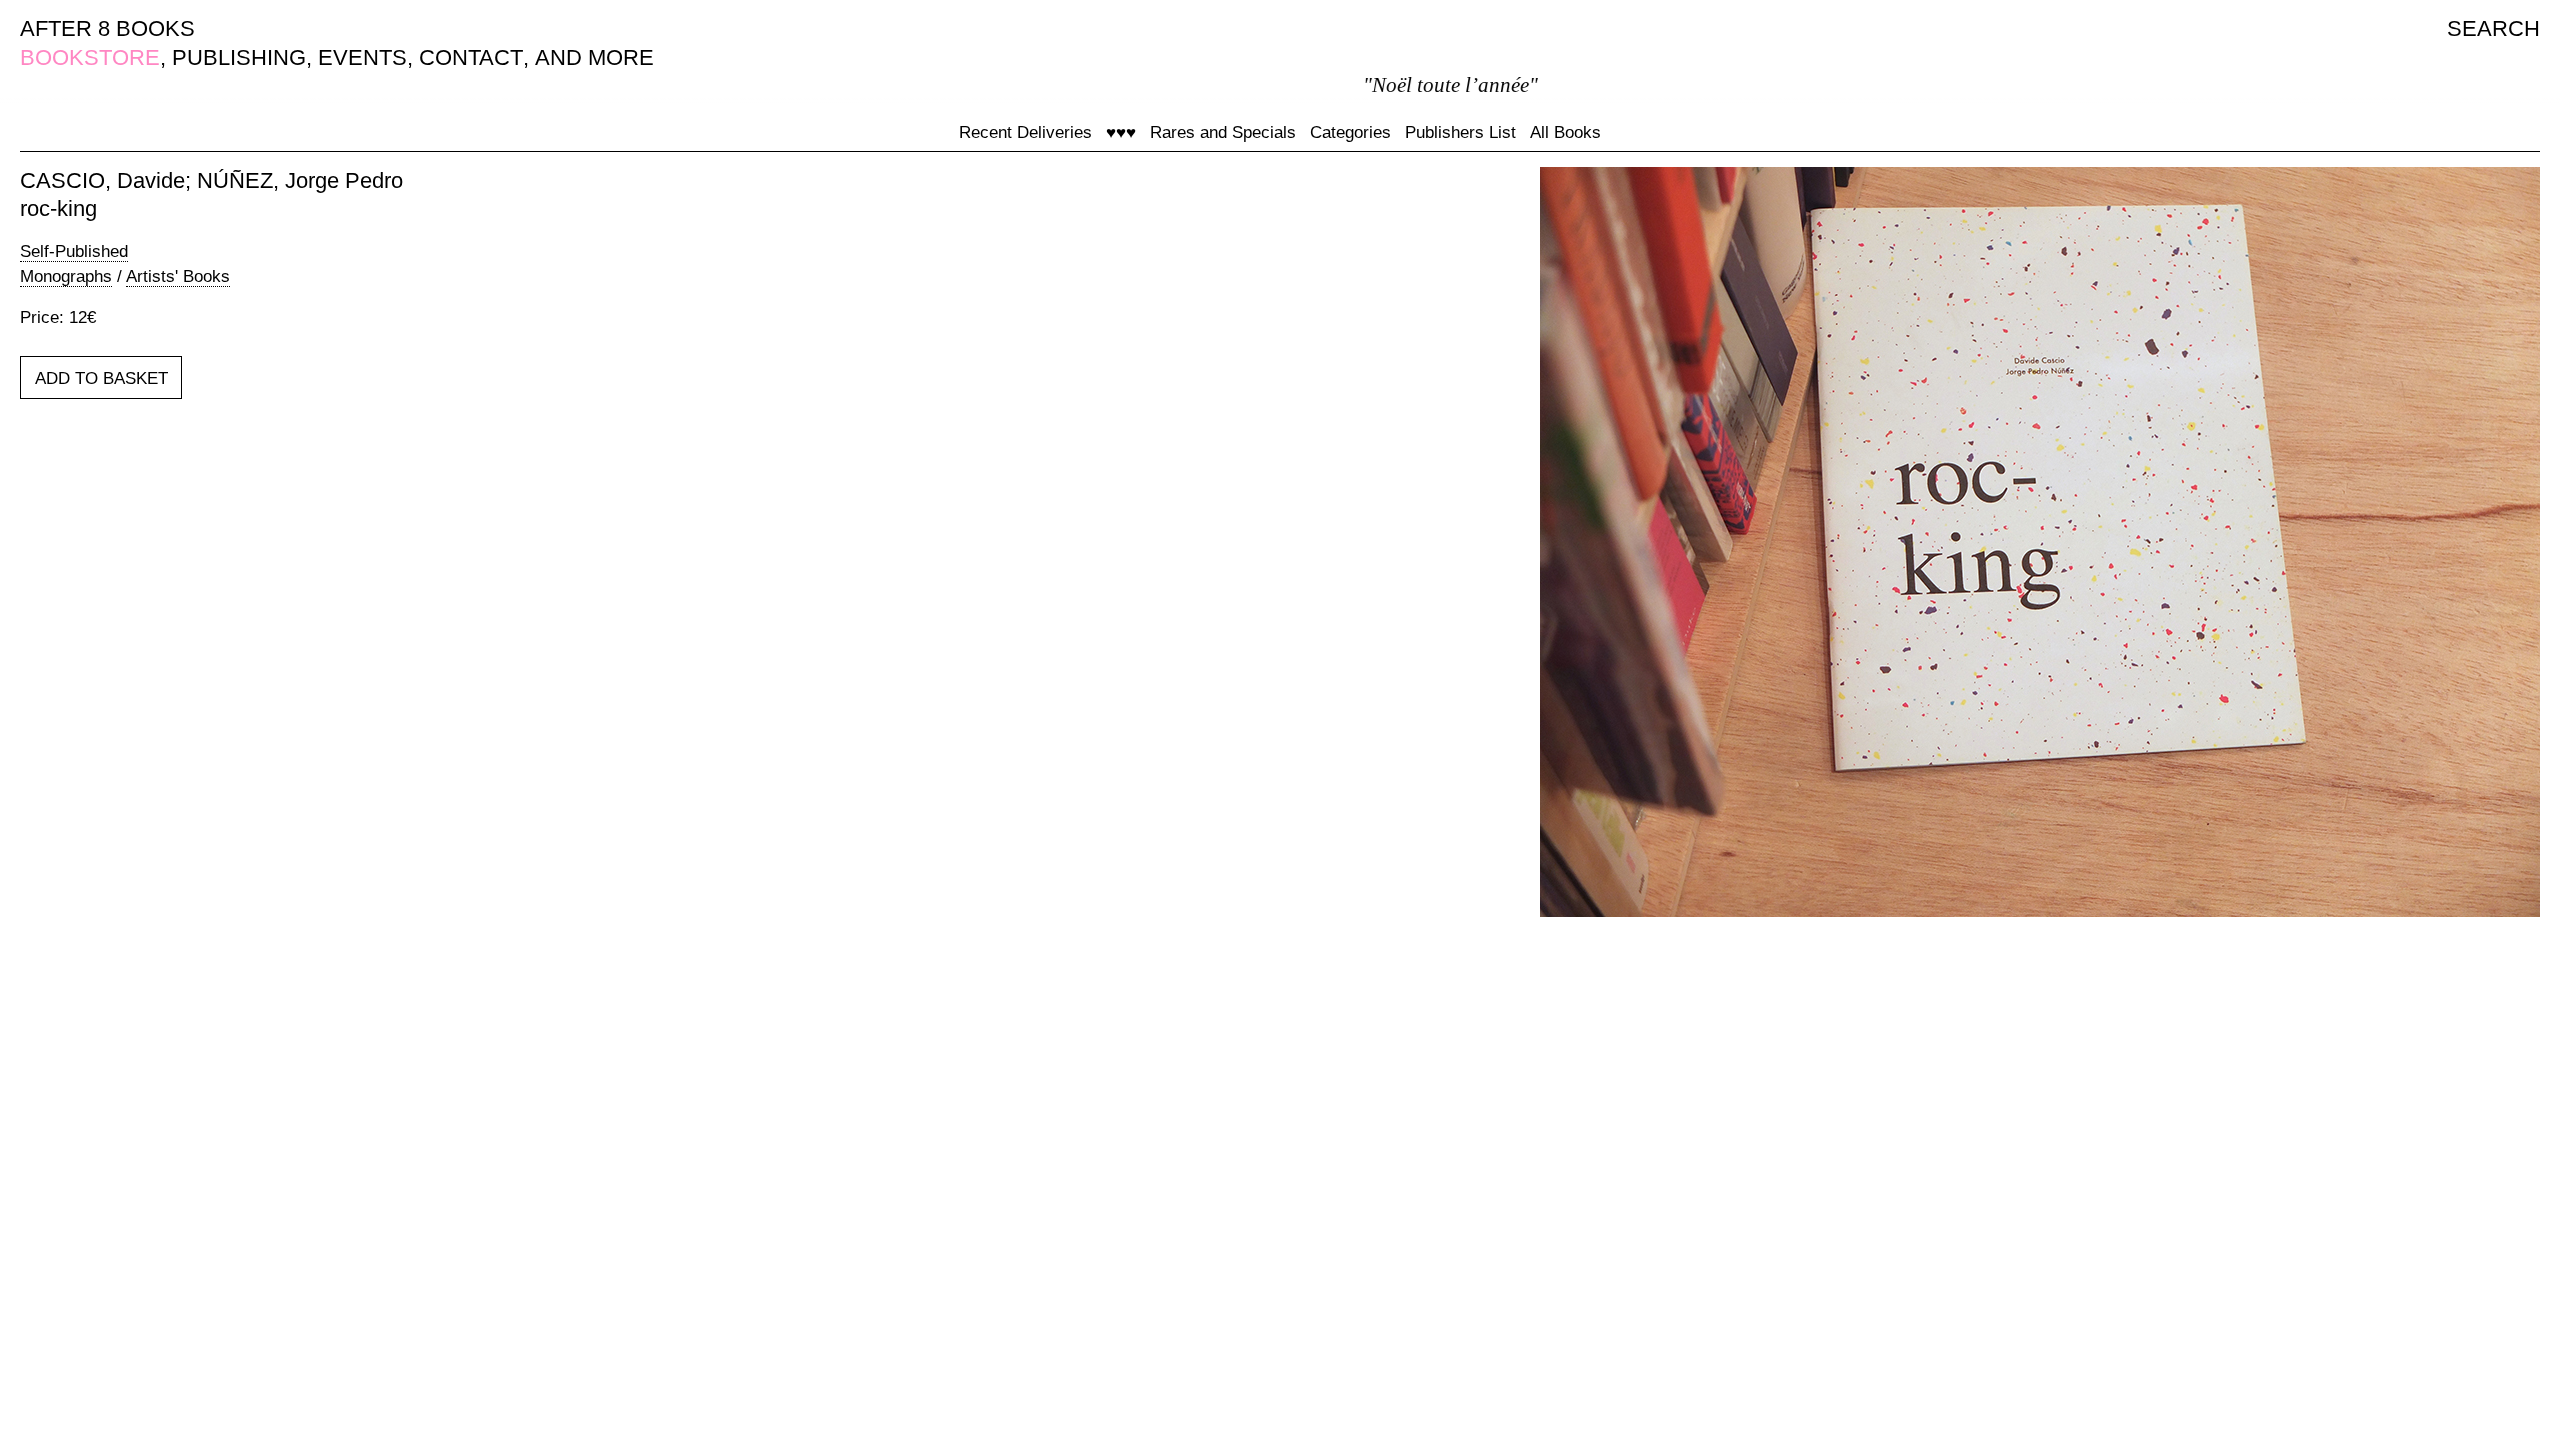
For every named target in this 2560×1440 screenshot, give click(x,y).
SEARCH (2493, 28)
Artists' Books (178, 276)
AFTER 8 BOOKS (107, 28)
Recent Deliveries (1025, 132)
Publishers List (1460, 132)
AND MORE (594, 57)
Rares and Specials (1223, 132)
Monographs (66, 276)
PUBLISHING (239, 57)
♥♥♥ (1121, 132)
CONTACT (471, 57)
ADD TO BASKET (101, 378)
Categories (1350, 132)
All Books (1565, 132)
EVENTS (362, 57)
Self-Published (74, 251)
